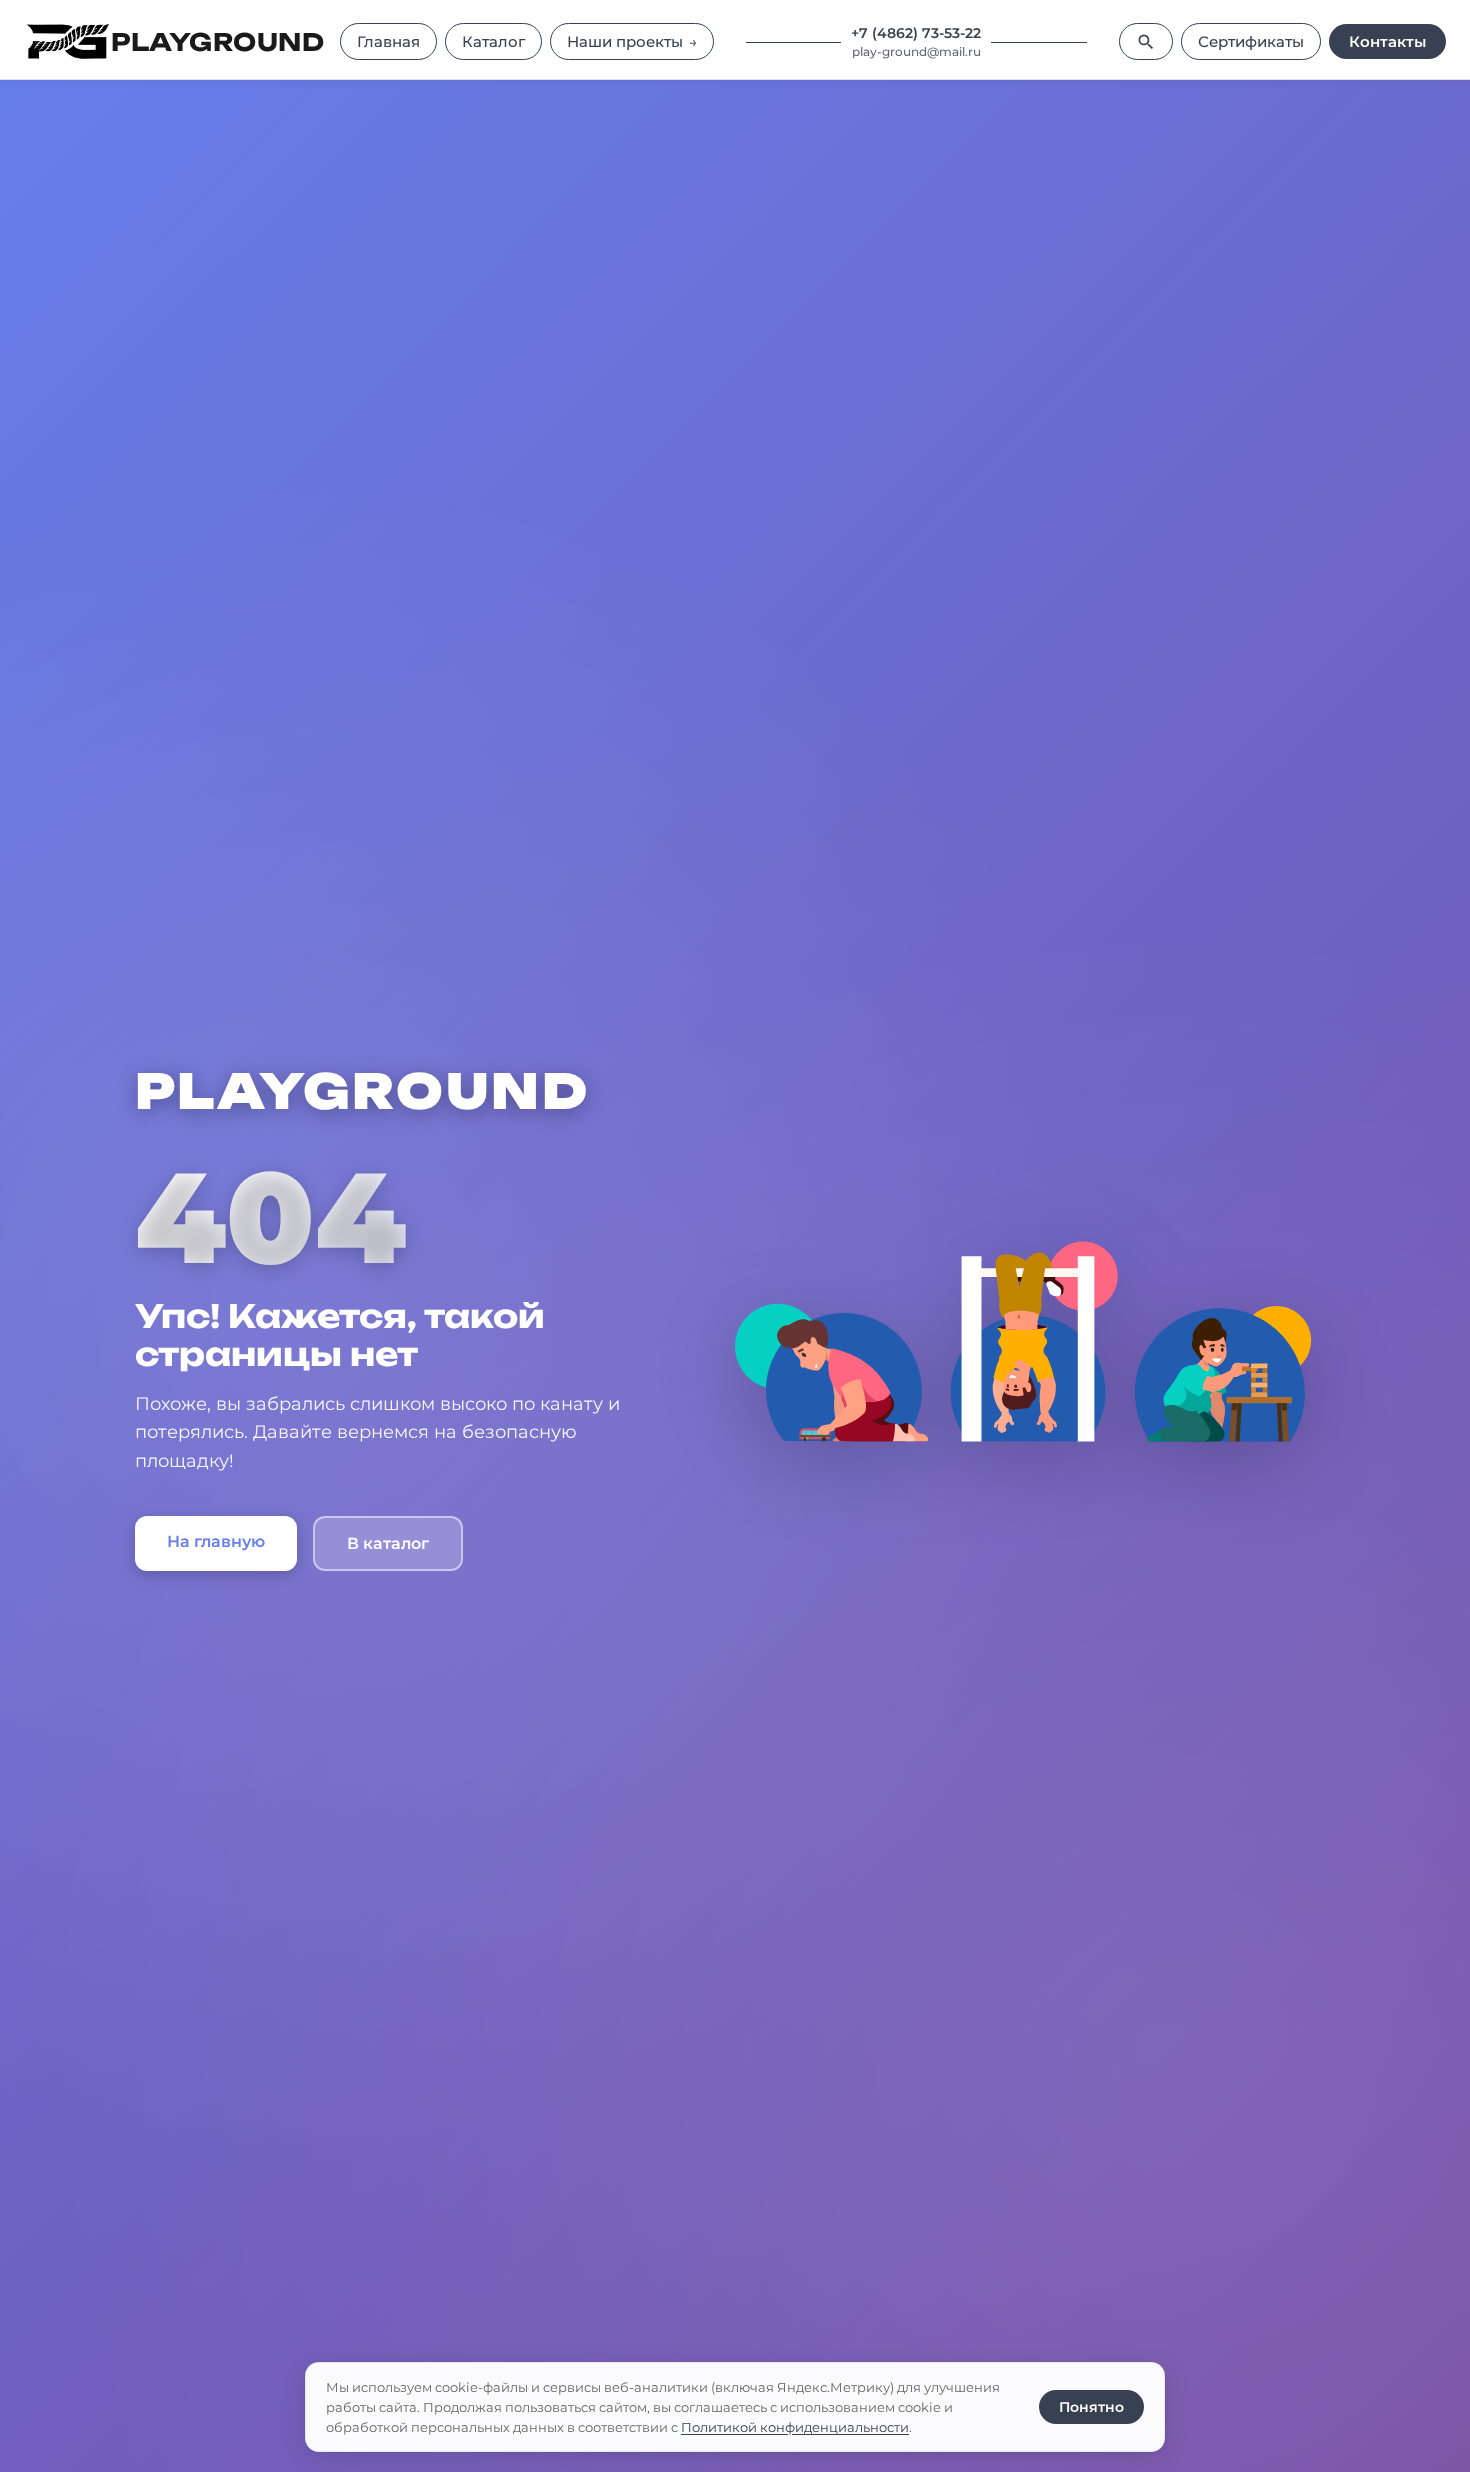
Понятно (1091, 2407)
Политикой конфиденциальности (795, 2427)
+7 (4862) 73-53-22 (916, 33)
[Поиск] (1146, 41)
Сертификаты (1251, 41)
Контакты (1387, 41)
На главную (216, 1541)
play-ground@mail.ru (916, 51)
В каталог (388, 1543)
